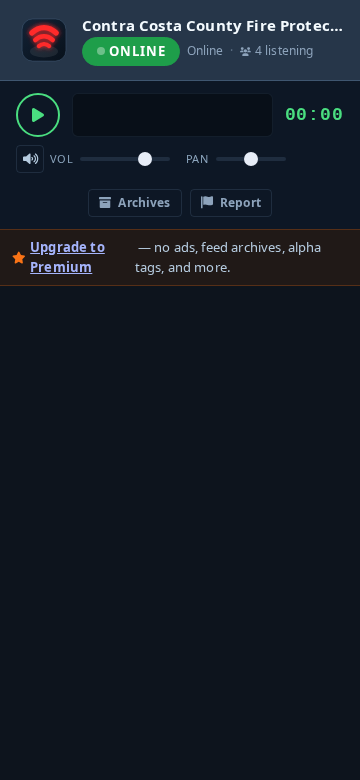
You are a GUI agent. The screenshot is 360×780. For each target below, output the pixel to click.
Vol (61, 158)
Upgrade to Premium (67, 257)
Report (239, 202)
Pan (197, 158)
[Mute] (30, 159)
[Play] (38, 115)
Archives (142, 202)
